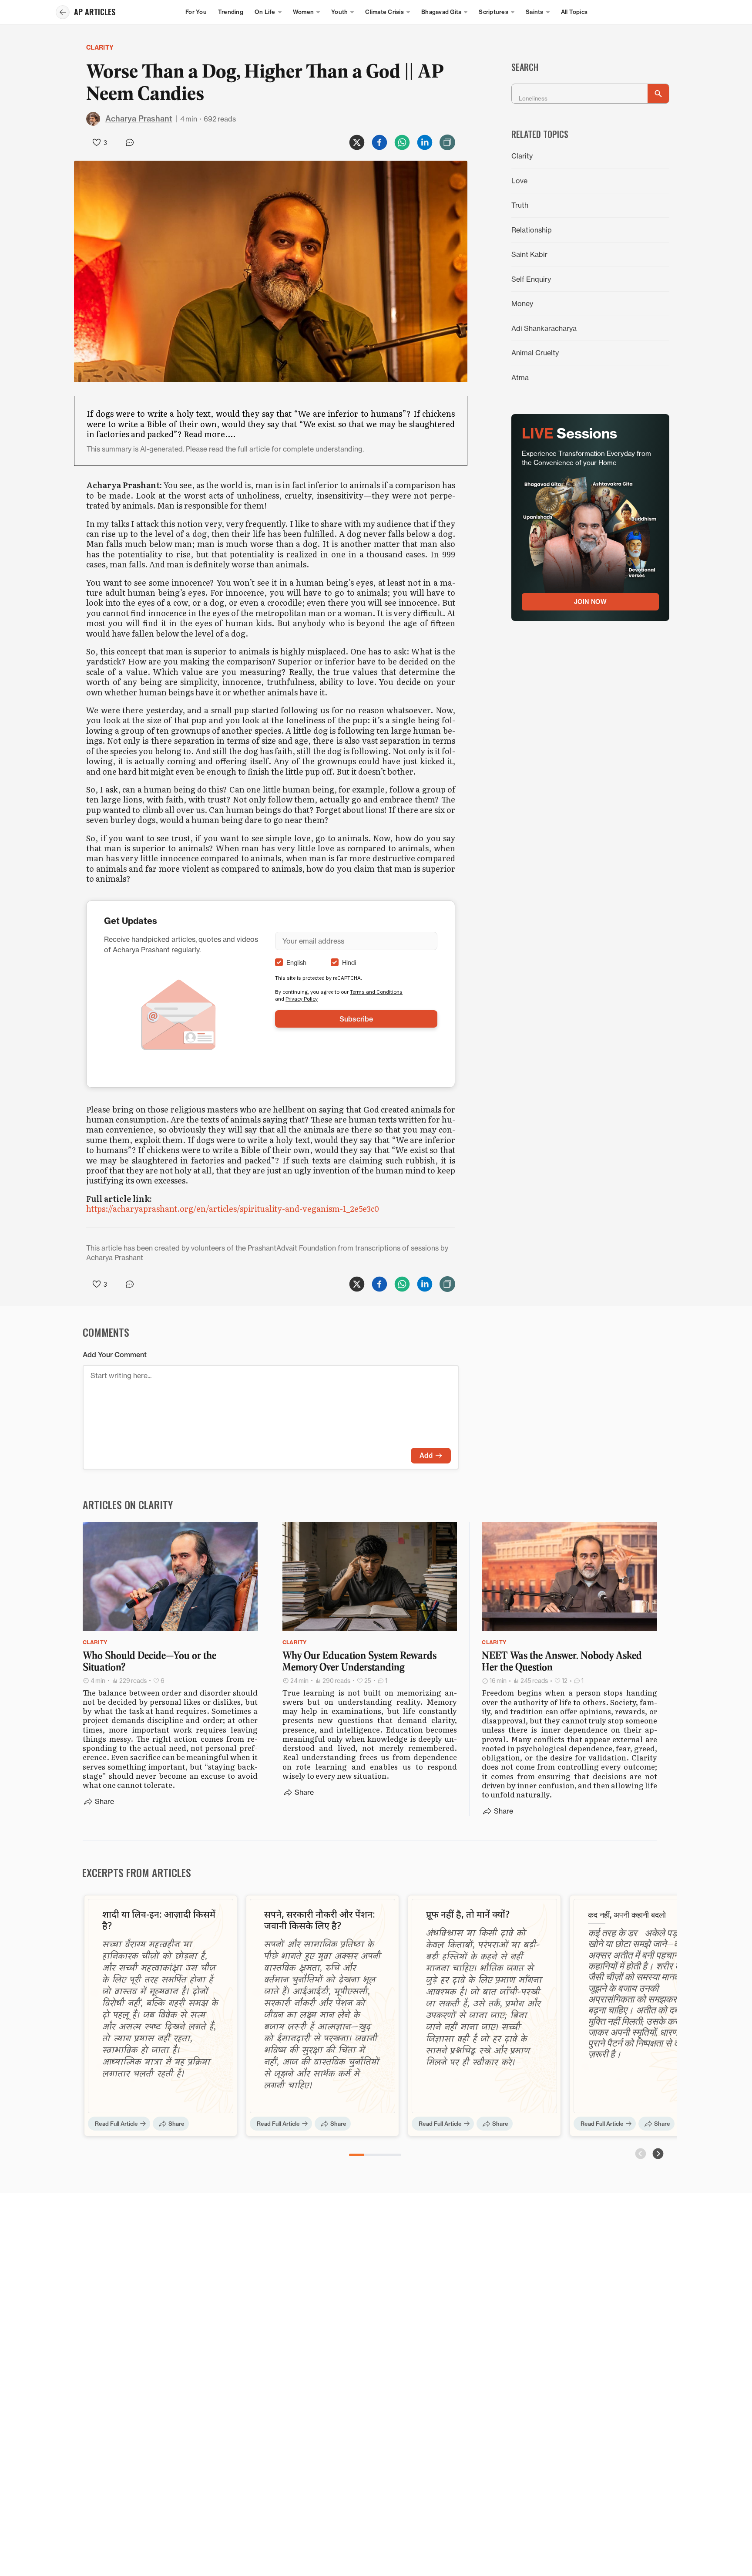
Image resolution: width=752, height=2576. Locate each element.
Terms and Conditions (376, 992)
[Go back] (63, 12)
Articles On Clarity (128, 1504)
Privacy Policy (302, 999)
